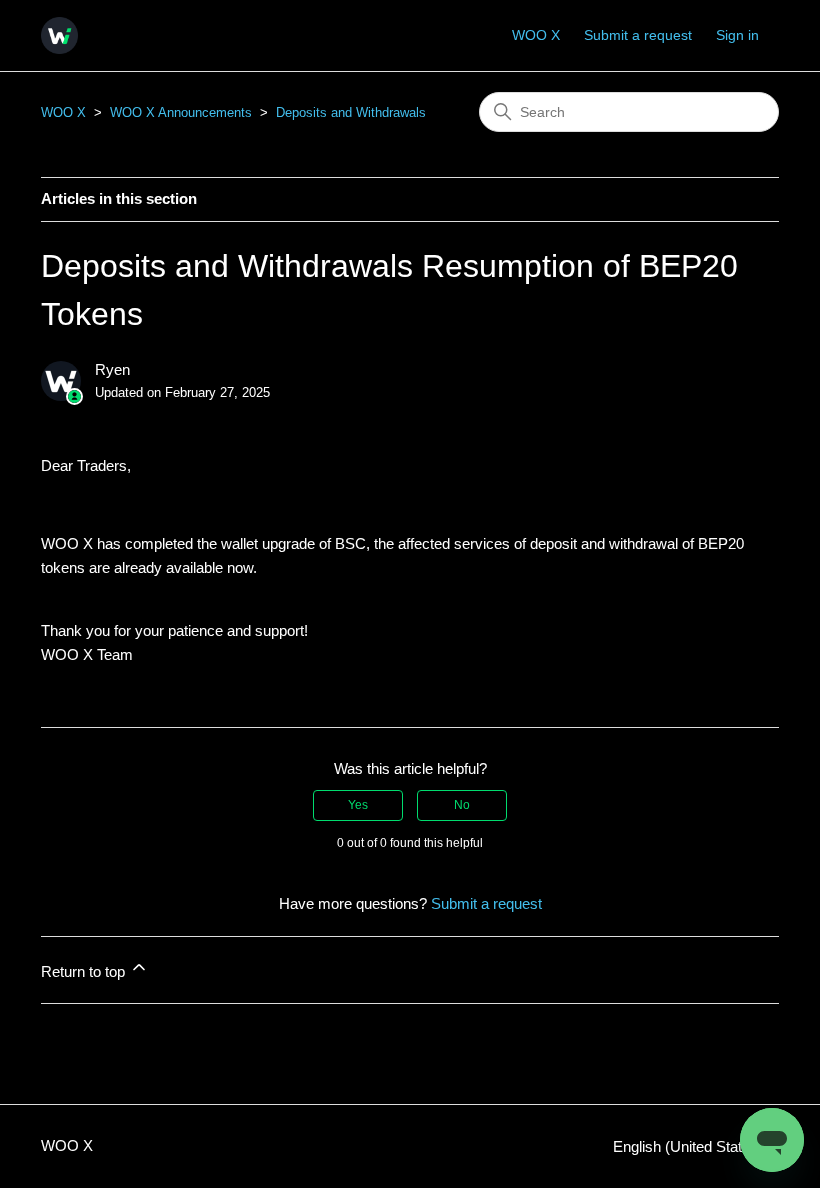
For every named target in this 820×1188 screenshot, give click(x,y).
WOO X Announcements (181, 112)
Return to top (85, 971)
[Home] (59, 35)
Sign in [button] (737, 35)
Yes (358, 805)
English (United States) (690, 1146)
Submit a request (638, 35)
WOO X (536, 35)
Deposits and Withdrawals (351, 112)
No (462, 805)
